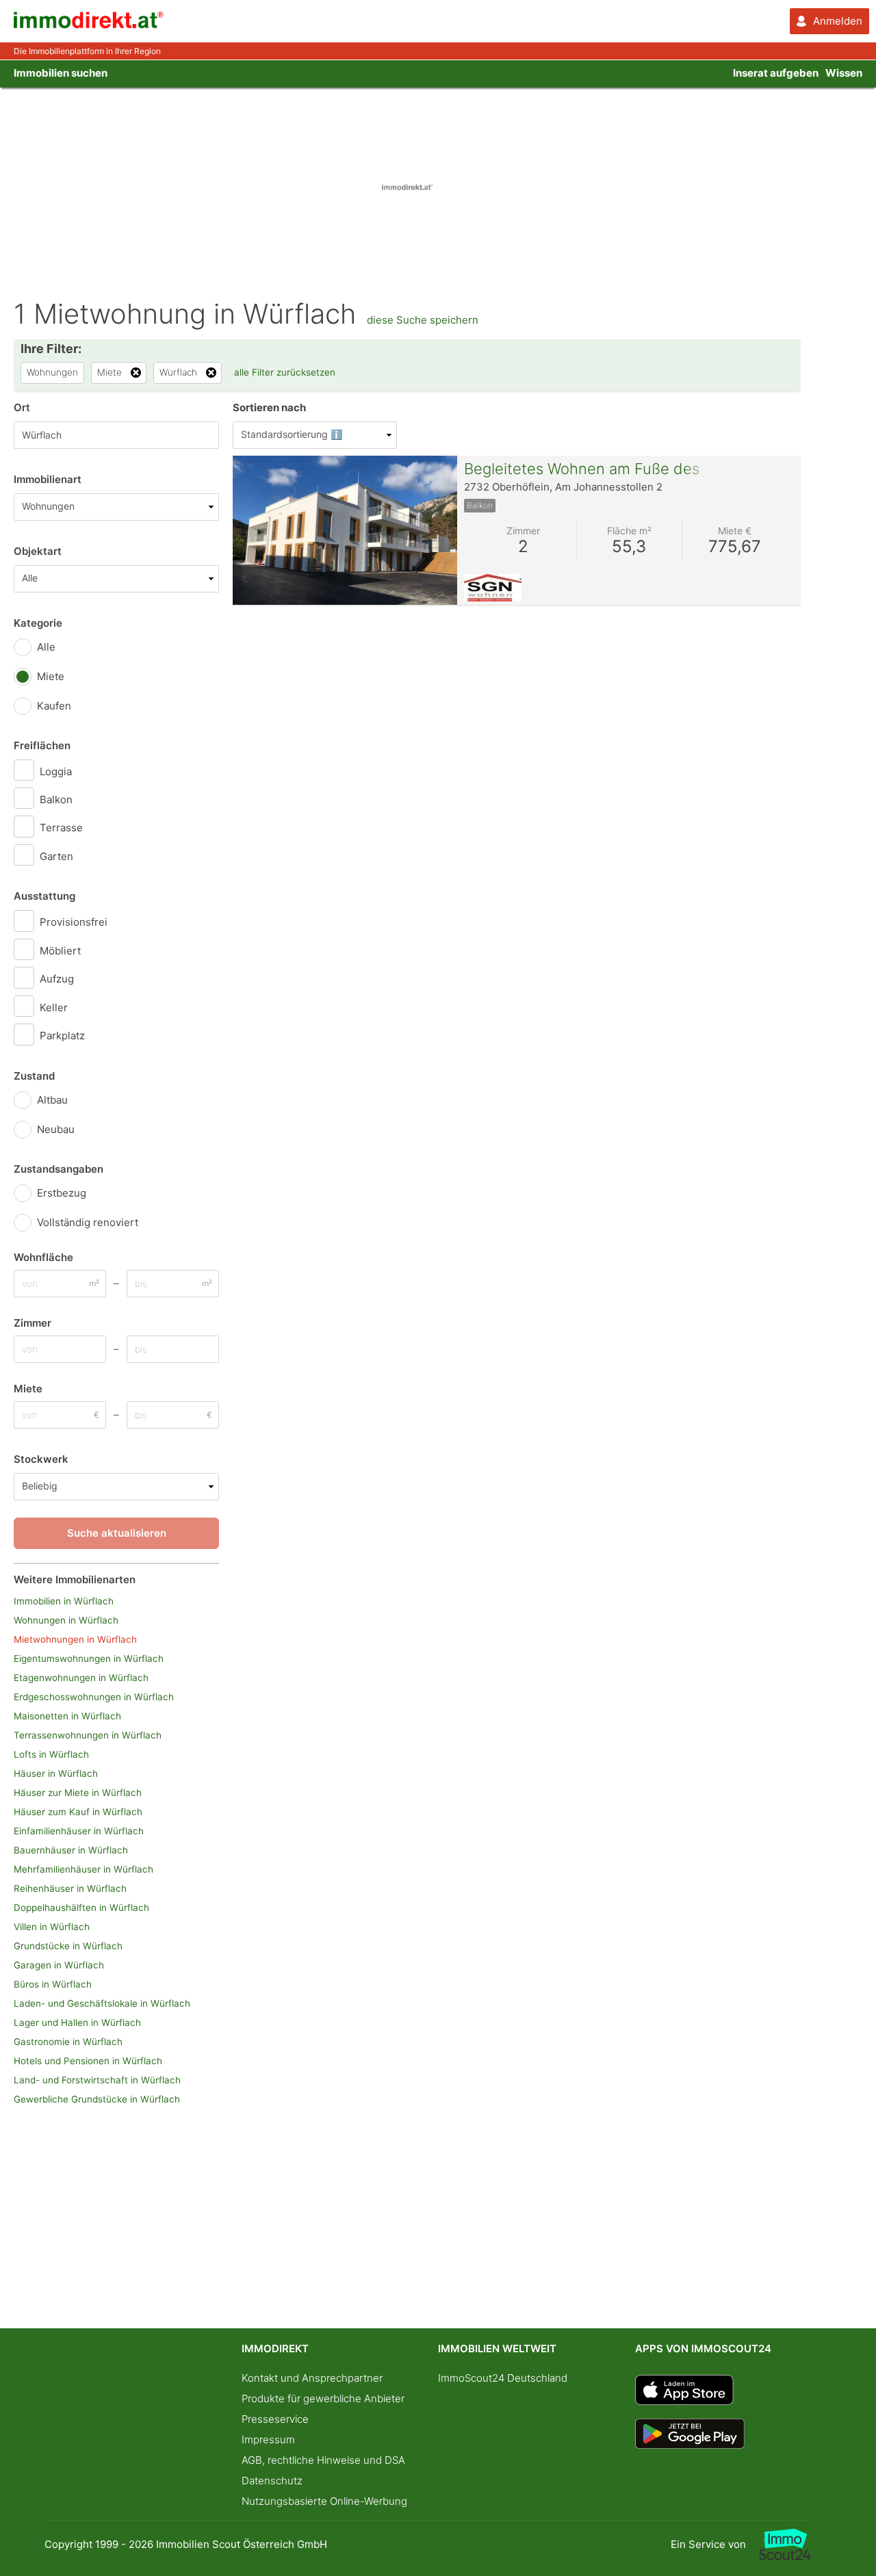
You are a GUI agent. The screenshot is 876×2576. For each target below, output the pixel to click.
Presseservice (275, 2419)
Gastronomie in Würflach (68, 2042)
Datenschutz (272, 2481)
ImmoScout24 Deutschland (503, 2378)
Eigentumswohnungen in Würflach (89, 1658)
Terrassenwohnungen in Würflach (88, 1735)
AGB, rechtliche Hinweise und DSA (323, 2460)
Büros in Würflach (53, 1984)
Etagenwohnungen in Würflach (81, 1678)
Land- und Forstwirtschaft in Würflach (97, 2080)
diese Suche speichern (423, 320)
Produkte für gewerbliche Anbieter (323, 2398)
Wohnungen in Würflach (66, 1620)
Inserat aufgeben (776, 73)
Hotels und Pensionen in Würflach (88, 2061)
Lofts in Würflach (51, 1754)
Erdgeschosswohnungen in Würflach (94, 1697)
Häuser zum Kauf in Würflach (78, 1812)
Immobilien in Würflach (64, 1601)
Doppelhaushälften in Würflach (81, 1908)
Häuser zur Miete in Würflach (78, 1793)
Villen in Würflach (52, 1927)
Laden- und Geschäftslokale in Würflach (102, 2003)
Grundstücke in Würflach (68, 1946)
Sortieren (269, 407)
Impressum (268, 2440)
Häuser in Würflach (56, 1773)
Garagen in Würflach (59, 1965)
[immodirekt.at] (89, 25)
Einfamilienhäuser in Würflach (79, 1831)
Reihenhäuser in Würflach (70, 1888)
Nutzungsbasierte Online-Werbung (324, 2501)
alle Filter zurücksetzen (285, 372)
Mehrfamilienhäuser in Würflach (83, 1869)
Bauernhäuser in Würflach (71, 1850)
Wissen (844, 73)
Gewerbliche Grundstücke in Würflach (97, 2099)
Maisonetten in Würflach (67, 1716)
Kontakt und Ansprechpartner (312, 2378)
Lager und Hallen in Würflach (77, 2022)
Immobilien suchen (61, 73)
